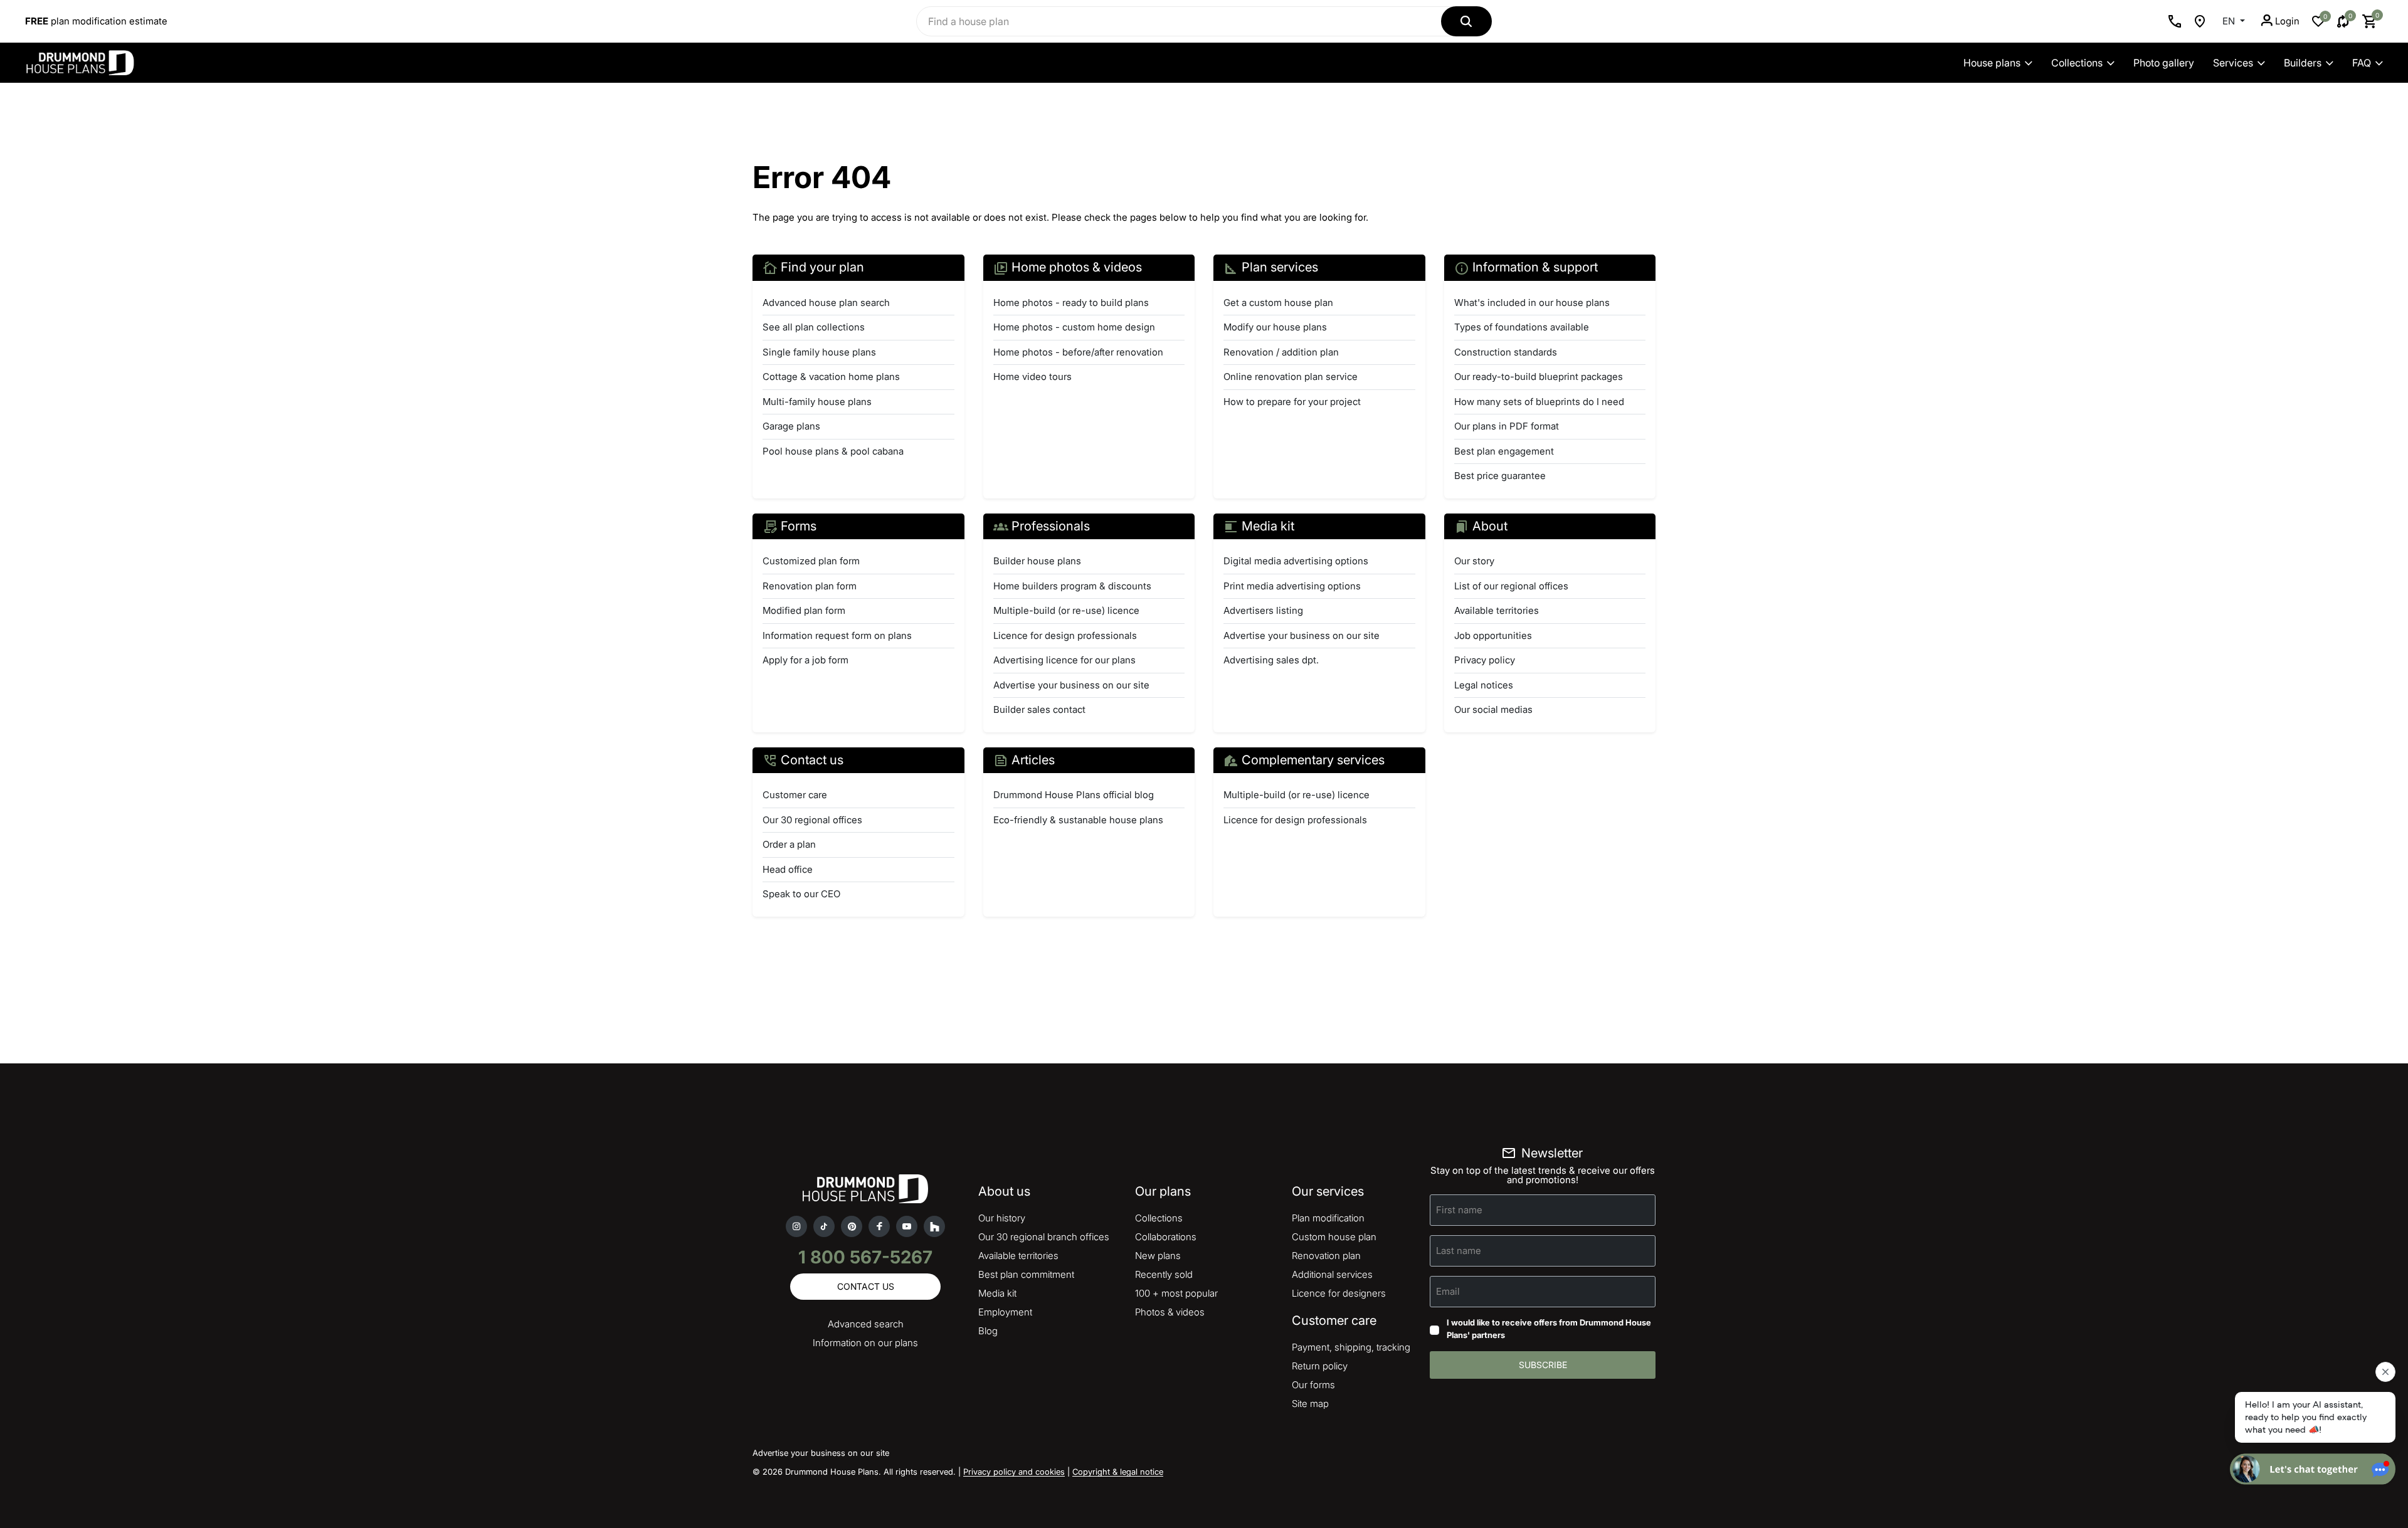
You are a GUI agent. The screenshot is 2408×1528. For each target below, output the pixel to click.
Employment (1005, 1312)
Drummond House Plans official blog (1074, 795)
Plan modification (1328, 1218)
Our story (1474, 561)
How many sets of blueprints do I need (1539, 402)
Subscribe (1543, 1365)
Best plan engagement (1504, 451)
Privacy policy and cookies (1014, 1472)
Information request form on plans (837, 635)
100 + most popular (1176, 1293)
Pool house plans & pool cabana (833, 451)
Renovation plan (1326, 1256)
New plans (1158, 1256)
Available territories (1497, 610)
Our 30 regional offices (812, 820)
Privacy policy (1485, 660)
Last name (1459, 1251)
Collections (2077, 63)
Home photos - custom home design (1074, 327)
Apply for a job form (805, 660)
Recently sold (1164, 1274)
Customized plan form (811, 561)
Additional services (1332, 1274)
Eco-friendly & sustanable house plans (1078, 820)
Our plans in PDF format (1507, 426)
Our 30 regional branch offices (1044, 1237)
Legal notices (1484, 685)
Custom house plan (1334, 1237)
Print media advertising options (1292, 586)
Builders (2303, 63)
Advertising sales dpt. (1271, 660)
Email (1448, 1291)
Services (2233, 63)
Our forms (1313, 1385)
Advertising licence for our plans (1064, 660)
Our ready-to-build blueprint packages (1539, 377)
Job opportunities (1493, 635)
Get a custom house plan (1278, 303)
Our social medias (1493, 709)
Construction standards (1506, 352)
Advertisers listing (1263, 610)
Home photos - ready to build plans (1071, 303)
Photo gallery (2164, 63)
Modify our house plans (1275, 327)
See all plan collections (814, 327)
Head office (788, 869)
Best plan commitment (1026, 1274)
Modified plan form (804, 610)
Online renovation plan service (1291, 377)
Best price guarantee (1500, 476)
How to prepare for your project (1292, 402)
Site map (1310, 1404)
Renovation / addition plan (1281, 352)
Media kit (997, 1293)
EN (2230, 21)
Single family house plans (819, 352)
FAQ (2362, 63)
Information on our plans (865, 1343)
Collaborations (1166, 1237)
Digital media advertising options (1296, 561)
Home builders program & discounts (1072, 586)
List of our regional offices (1511, 586)
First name (1459, 1210)
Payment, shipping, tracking (1351, 1347)
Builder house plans (1037, 561)
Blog (988, 1331)
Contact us (866, 1286)
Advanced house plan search (826, 303)
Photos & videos (1170, 1312)
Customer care (795, 795)
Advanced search (866, 1324)
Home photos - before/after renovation (1078, 352)
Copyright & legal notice (1118, 1472)
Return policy (1320, 1366)
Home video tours (1032, 377)
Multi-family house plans (817, 402)
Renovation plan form (810, 586)
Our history (1002, 1218)
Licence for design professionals (1065, 635)
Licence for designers (1339, 1293)
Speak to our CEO (801, 894)
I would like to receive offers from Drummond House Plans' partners (1549, 1329)
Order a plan (789, 844)
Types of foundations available (1522, 327)
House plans (1992, 63)
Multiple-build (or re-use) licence (1066, 610)
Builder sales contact (1039, 709)
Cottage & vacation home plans (831, 377)
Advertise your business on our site (1071, 685)
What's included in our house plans (1532, 303)
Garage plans (791, 426)
